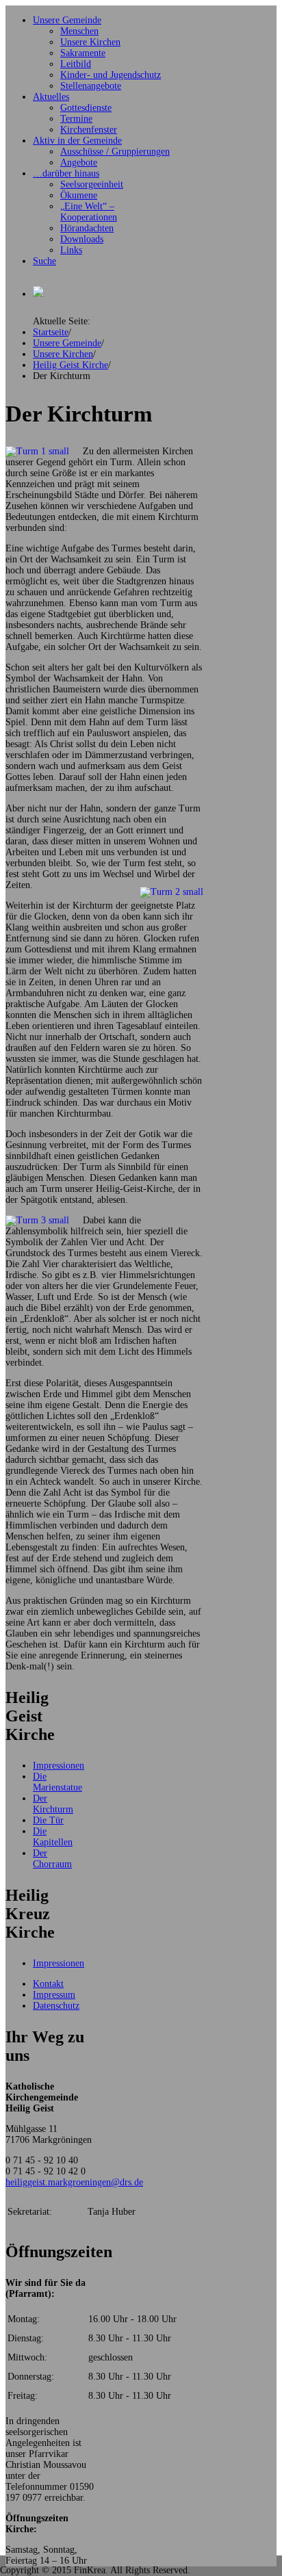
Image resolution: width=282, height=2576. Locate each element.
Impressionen (59, 1766)
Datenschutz (56, 2006)
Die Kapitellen (53, 1837)
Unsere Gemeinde (67, 343)
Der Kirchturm (53, 1804)
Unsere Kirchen (63, 354)
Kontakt (48, 1984)
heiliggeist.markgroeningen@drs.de (74, 2182)
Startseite (51, 332)
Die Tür (48, 1820)
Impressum (54, 1995)
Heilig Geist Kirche (70, 365)
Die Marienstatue (57, 1782)
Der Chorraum (52, 1859)
